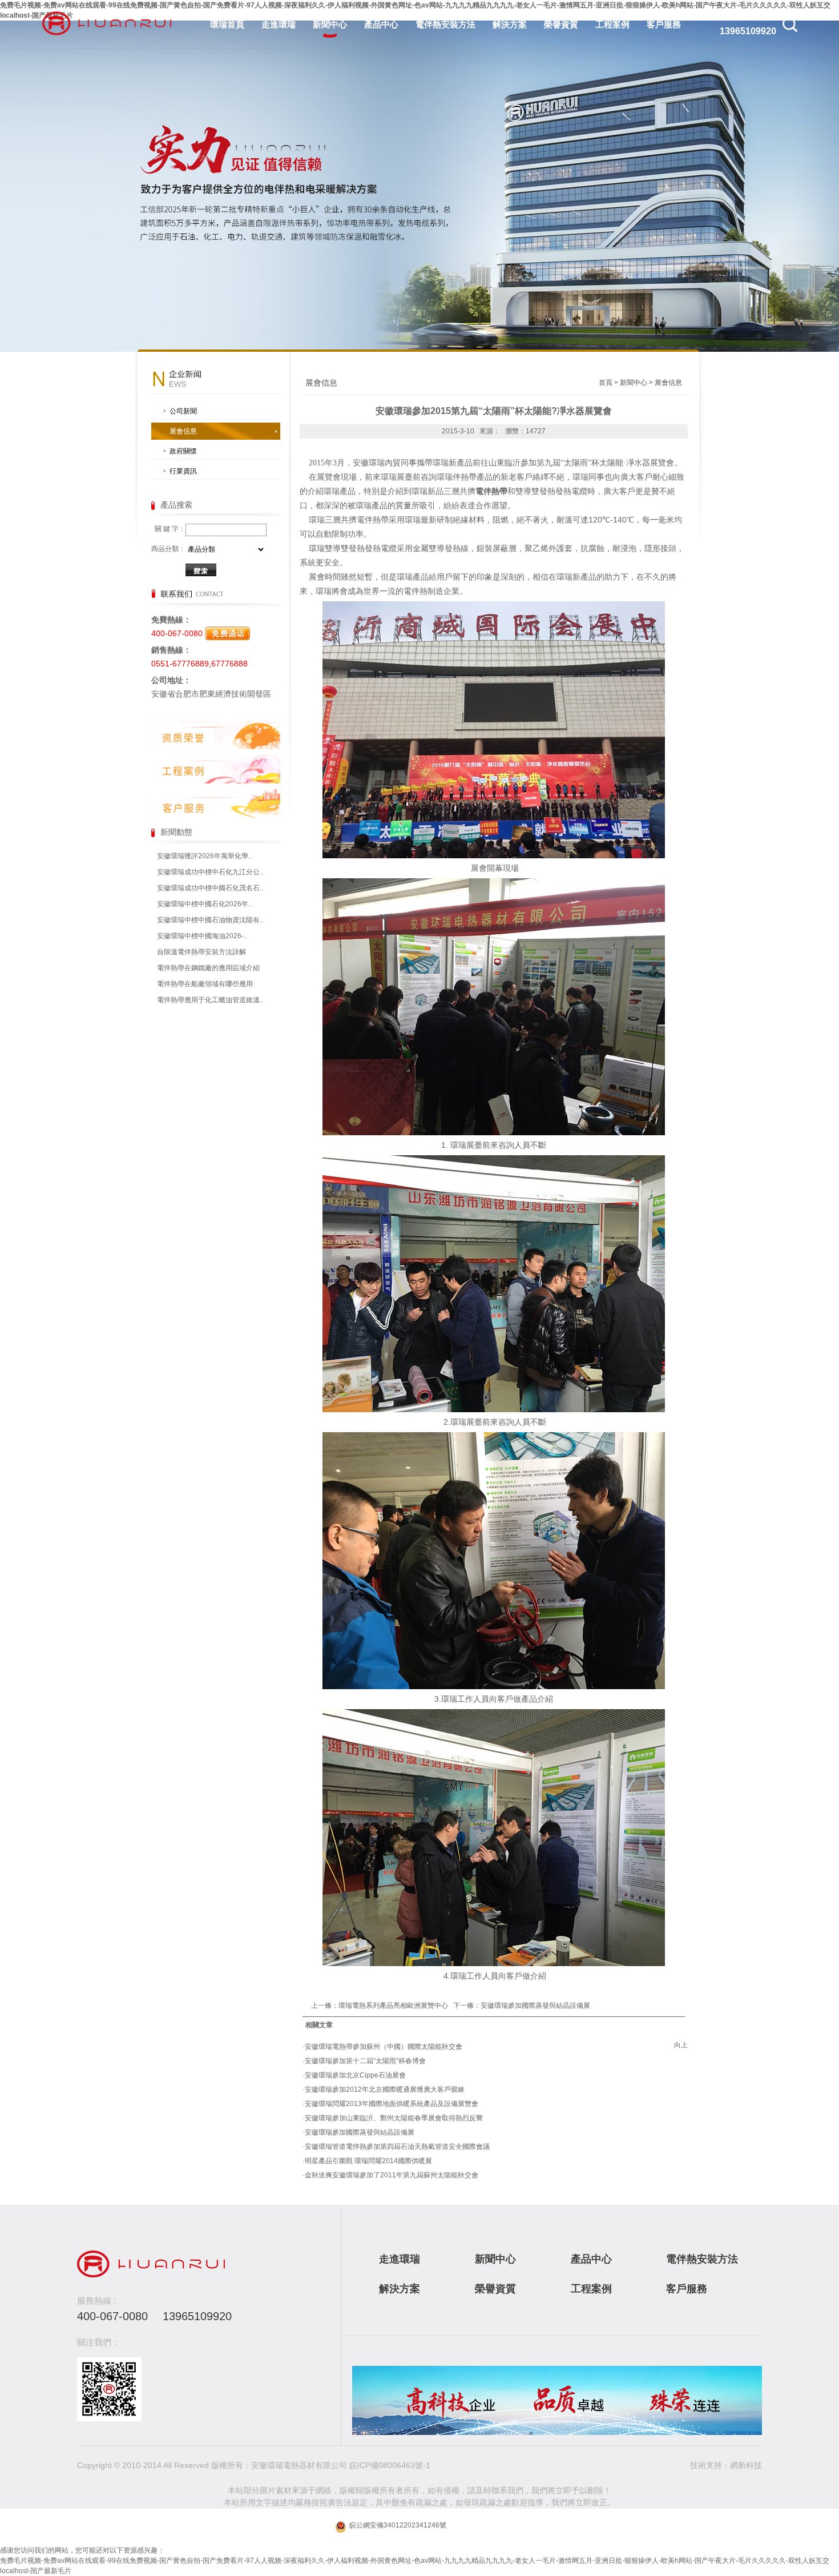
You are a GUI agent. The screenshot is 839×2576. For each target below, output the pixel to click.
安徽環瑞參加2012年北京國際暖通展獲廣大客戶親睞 (385, 2089)
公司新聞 (183, 411)
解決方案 (510, 24)
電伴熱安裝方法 (445, 24)
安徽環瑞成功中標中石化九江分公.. (210, 872)
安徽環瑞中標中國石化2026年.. (204, 904)
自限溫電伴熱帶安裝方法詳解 (201, 952)
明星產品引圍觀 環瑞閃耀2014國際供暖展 (368, 2161)
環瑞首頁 (227, 24)
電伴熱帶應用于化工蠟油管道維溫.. (210, 1000)
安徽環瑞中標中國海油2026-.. (202, 936)
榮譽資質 (561, 24)
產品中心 (381, 24)
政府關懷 (183, 451)
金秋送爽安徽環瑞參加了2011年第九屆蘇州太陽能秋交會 (392, 2175)
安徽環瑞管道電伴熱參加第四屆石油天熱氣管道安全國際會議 (397, 2147)
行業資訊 (183, 471)
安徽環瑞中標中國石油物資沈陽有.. (210, 920)
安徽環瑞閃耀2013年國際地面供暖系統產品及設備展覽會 (392, 2104)
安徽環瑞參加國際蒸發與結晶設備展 (535, 2006)
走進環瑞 (279, 24)
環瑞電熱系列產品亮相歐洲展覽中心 (393, 2006)
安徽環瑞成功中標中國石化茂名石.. (210, 888)
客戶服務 (664, 24)
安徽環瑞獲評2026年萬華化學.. (204, 856)
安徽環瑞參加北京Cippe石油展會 (355, 2075)
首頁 (606, 383)
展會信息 (183, 431)
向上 (681, 2045)
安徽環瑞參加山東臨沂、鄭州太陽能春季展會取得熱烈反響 (394, 2118)
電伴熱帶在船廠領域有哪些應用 (205, 984)
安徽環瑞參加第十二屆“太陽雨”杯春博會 (365, 2061)
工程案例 (612, 24)
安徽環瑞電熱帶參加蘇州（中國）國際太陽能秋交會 (384, 2047)
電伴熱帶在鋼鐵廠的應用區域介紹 (208, 968)
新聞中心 (330, 24)
